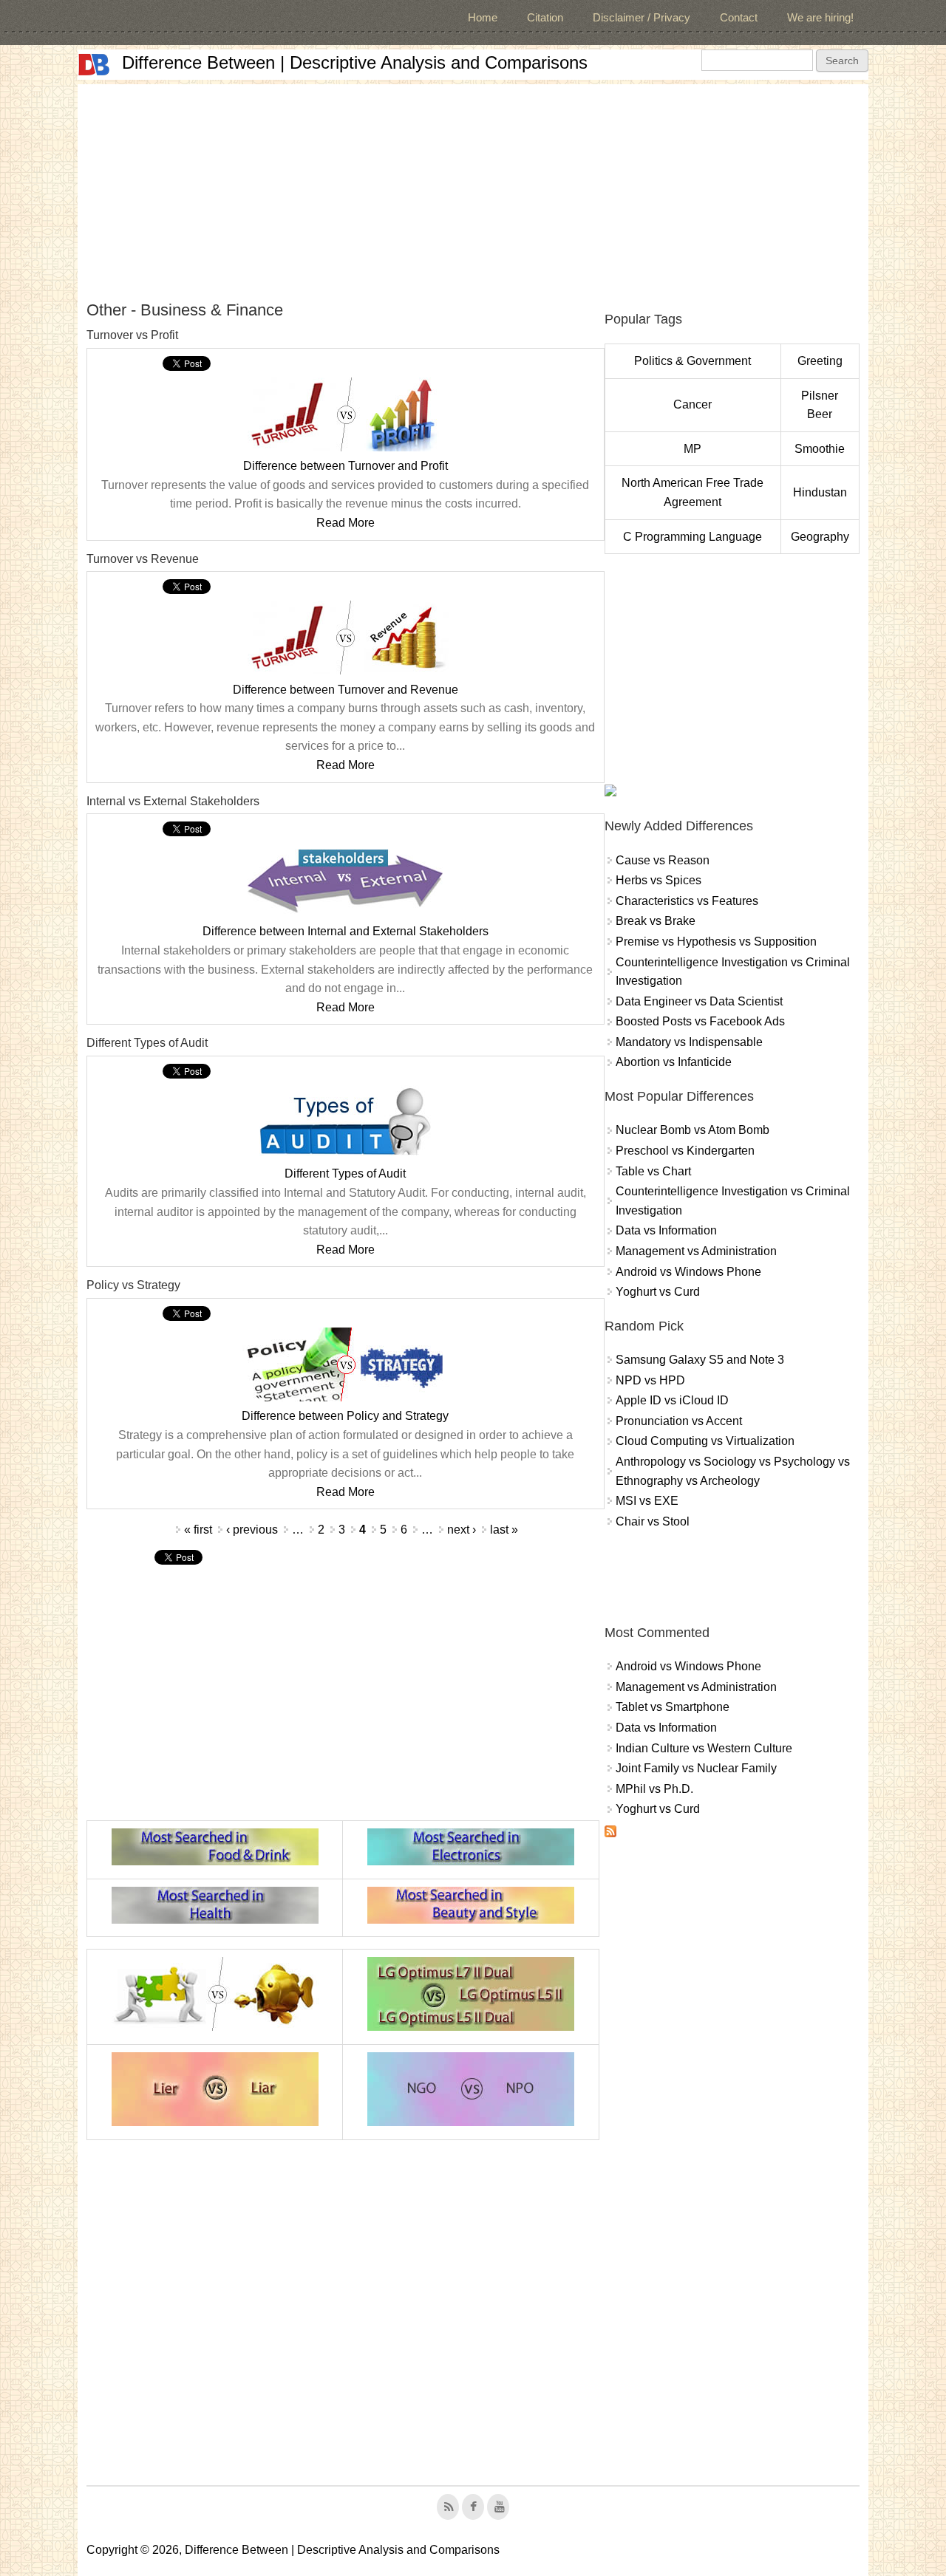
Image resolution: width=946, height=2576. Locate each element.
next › (462, 1530)
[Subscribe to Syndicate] (610, 1833)
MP (693, 449)
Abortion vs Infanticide (674, 1062)
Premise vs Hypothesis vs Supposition (716, 942)
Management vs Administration (696, 1251)
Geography (820, 537)
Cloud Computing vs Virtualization (705, 1441)
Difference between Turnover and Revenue (346, 690)
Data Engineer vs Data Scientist (699, 1001)
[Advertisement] (473, 188)
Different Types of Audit (345, 1173)
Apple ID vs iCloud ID (672, 1400)
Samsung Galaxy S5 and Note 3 (700, 1360)
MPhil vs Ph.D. (654, 1789)
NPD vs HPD (650, 1380)
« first (198, 1530)
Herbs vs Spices (659, 880)
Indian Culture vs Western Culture (704, 1748)
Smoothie (820, 449)
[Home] (94, 65)
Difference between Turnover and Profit (346, 466)
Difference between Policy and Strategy (345, 1416)
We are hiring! (820, 17)
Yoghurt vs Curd (658, 1292)
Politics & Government (693, 361)
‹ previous (252, 1530)
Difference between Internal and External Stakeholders (346, 931)
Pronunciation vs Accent (679, 1421)
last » (504, 1530)
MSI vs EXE (647, 1501)
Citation (545, 17)
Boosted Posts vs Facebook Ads (700, 1021)
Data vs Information (666, 1230)
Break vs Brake (656, 921)
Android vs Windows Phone (688, 1272)
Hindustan (820, 492)
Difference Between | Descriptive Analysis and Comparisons (355, 62)
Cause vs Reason (663, 860)
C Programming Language (693, 537)
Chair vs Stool (653, 1521)
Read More (346, 523)
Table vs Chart (653, 1171)
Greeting (820, 361)
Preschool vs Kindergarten (685, 1151)
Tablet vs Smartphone (673, 1707)
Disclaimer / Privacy (642, 17)
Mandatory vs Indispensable (689, 1042)
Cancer (693, 404)
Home (483, 17)
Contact (739, 17)
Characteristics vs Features (687, 901)
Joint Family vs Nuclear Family (696, 1768)
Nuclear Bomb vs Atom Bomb (693, 1130)
